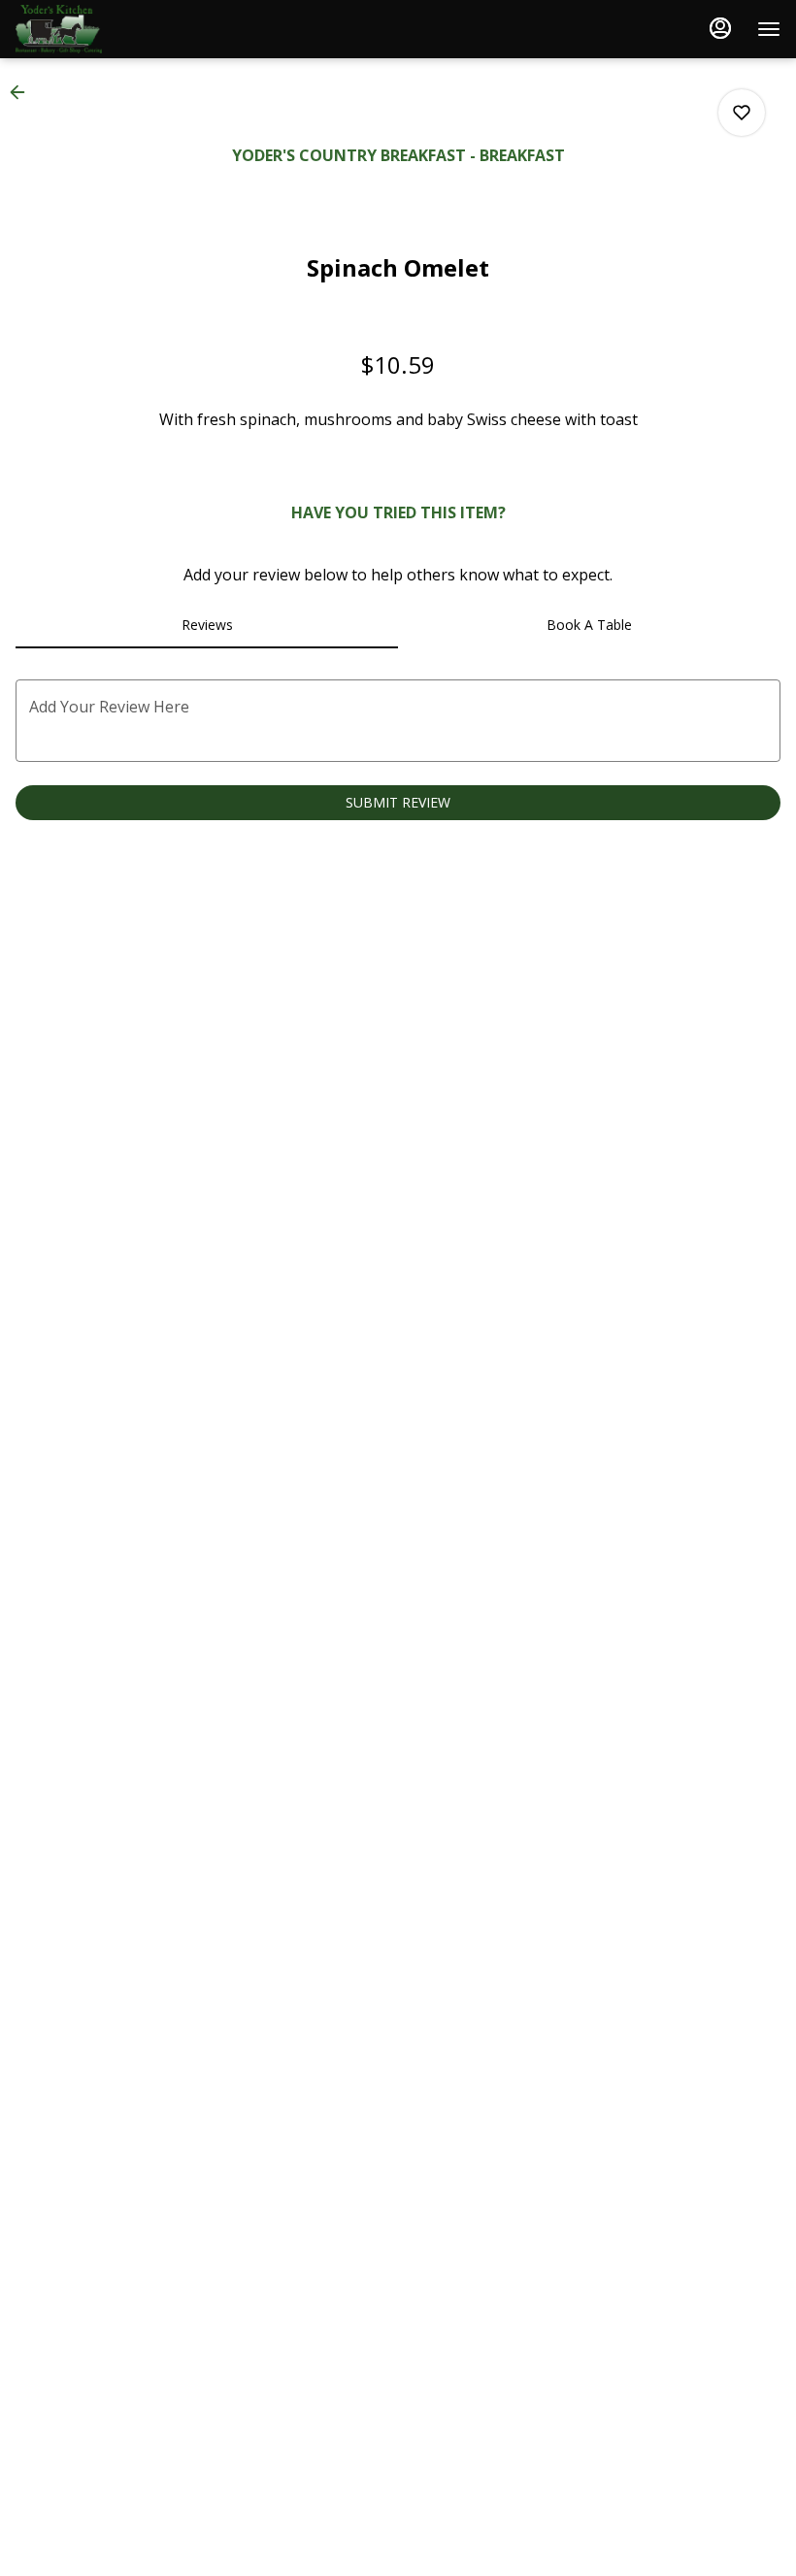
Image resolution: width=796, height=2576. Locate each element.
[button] (23, 92)
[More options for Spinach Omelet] (742, 113)
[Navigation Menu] (769, 29)
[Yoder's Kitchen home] (103, 29)
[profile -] (720, 28)
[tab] (207, 625)
